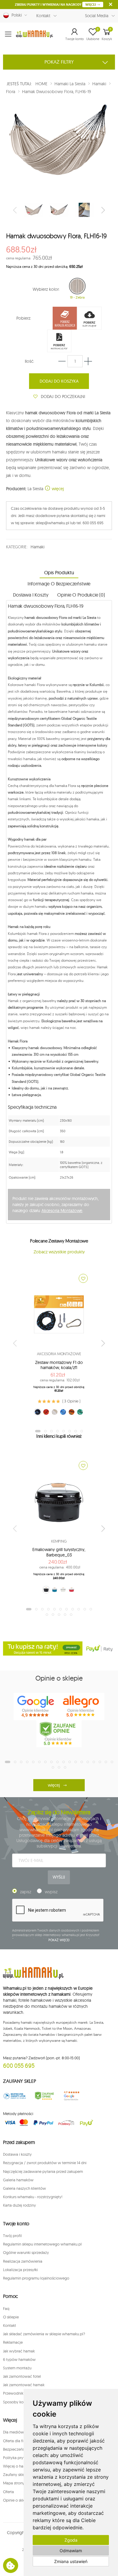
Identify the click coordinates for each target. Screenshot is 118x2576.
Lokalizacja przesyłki (20, 2270)
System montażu (17, 2368)
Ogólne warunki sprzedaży (26, 2252)
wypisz (51, 1892)
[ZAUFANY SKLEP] (15, 2096)
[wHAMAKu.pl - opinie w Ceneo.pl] (59, 1734)
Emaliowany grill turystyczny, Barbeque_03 (59, 1552)
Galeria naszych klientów (25, 2188)
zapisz (26, 1892)
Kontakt (43, 16)
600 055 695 (19, 2065)
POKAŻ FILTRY (59, 62)
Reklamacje (13, 2342)
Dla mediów (13, 2432)
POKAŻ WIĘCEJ (59, 1940)
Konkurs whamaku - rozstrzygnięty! (33, 2197)
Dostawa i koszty (17, 2154)
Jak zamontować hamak (24, 2385)
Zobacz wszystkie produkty (59, 1252)
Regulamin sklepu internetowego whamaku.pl (42, 2244)
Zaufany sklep (15, 2474)
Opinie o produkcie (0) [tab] (81, 595)
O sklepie (11, 2317)
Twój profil (12, 2236)
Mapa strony (14, 2483)
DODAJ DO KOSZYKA (59, 381)
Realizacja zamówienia (23, 2261)
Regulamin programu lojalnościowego (36, 2278)
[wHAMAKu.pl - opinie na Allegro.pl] (82, 1706)
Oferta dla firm (15, 2441)
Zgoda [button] (71, 2540)
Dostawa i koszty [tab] (31, 595)
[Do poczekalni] (83, 1278)
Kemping (59, 1541)
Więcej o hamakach (20, 2466)
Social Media (97, 16)
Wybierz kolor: (46, 289)
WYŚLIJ (59, 1877)
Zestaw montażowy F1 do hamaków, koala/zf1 (59, 1365)
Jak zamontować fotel (22, 2376)
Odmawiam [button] (71, 2551)
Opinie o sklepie (17, 2500)
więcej (57, 489)
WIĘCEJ (91, 5)
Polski (15, 15)
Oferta (8, 2492)
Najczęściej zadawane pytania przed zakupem (43, 2171)
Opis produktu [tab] (59, 572)
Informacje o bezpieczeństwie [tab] (59, 584)
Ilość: (29, 361)
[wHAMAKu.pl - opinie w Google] (36, 1706)
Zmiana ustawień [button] (71, 2561)
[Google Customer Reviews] (74, 2096)
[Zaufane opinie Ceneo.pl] (44, 2096)
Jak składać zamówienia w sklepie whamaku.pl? (44, 2334)
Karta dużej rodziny (20, 2205)
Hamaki (37, 547)
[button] (75, 34)
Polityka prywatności (21, 2458)
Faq (6, 2308)
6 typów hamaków (19, 2359)
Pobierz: (24, 318)
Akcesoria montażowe (59, 1354)
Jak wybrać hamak (19, 2351)
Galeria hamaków (18, 2180)
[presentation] (15, 210)
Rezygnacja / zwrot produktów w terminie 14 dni (45, 2163)
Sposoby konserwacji (21, 2402)
